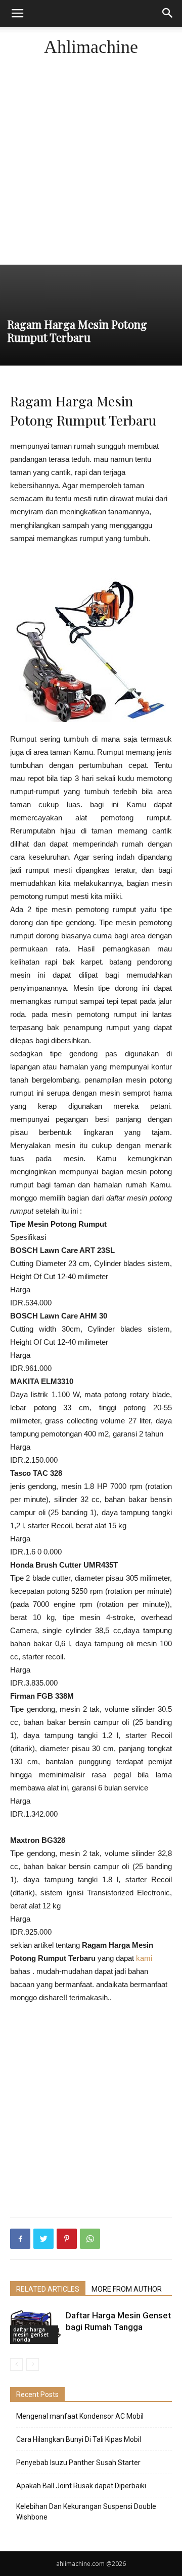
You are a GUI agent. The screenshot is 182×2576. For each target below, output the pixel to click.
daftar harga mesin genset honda (31, 2334)
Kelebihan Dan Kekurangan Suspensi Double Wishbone (86, 2512)
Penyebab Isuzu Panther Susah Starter (78, 2463)
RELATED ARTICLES (48, 2289)
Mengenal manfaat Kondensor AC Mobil (80, 2416)
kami (144, 1958)
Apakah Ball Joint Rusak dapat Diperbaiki (81, 2486)
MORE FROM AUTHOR (127, 2289)
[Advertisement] (91, 168)
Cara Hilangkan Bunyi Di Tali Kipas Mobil (79, 2439)
